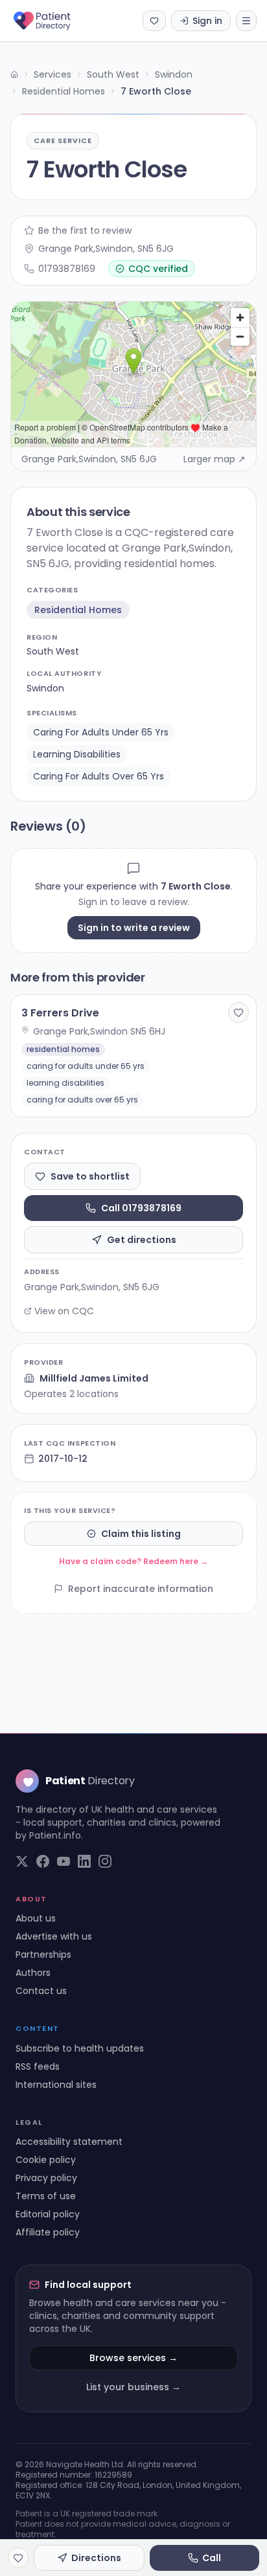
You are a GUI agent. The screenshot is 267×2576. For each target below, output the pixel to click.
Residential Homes (64, 91)
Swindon (174, 74)
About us (36, 1918)
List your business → (133, 2387)
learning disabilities (77, 754)
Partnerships (43, 1954)
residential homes (78, 610)
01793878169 (67, 269)
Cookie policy (46, 2160)
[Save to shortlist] (238, 1013)
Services (52, 74)
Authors (33, 1973)
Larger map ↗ (215, 459)
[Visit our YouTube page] (64, 1861)
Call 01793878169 (141, 1208)
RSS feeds (38, 2066)
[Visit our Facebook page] (43, 1861)
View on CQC (64, 1311)
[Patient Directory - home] (53, 21)
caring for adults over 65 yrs (99, 776)
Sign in (207, 21)
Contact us (41, 1991)
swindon (45, 688)
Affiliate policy (48, 2232)
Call (212, 2558)
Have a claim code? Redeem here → (133, 1561)
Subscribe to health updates (80, 2048)
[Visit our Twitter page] (22, 1861)
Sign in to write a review (134, 928)
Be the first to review (85, 230)
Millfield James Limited (94, 1378)
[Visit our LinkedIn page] (84, 1861)
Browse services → (133, 2358)
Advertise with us (54, 1936)
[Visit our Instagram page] (105, 1861)
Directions (96, 2558)
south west (53, 651)
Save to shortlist (90, 1176)
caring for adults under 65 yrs (101, 732)
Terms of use (46, 2196)
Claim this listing (141, 1534)
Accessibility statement (69, 2142)
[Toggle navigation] (246, 21)
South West (113, 74)
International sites (56, 2085)
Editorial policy (48, 2214)
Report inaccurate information (141, 1589)
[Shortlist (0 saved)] (154, 21)
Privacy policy (46, 2178)
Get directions (142, 1240)
